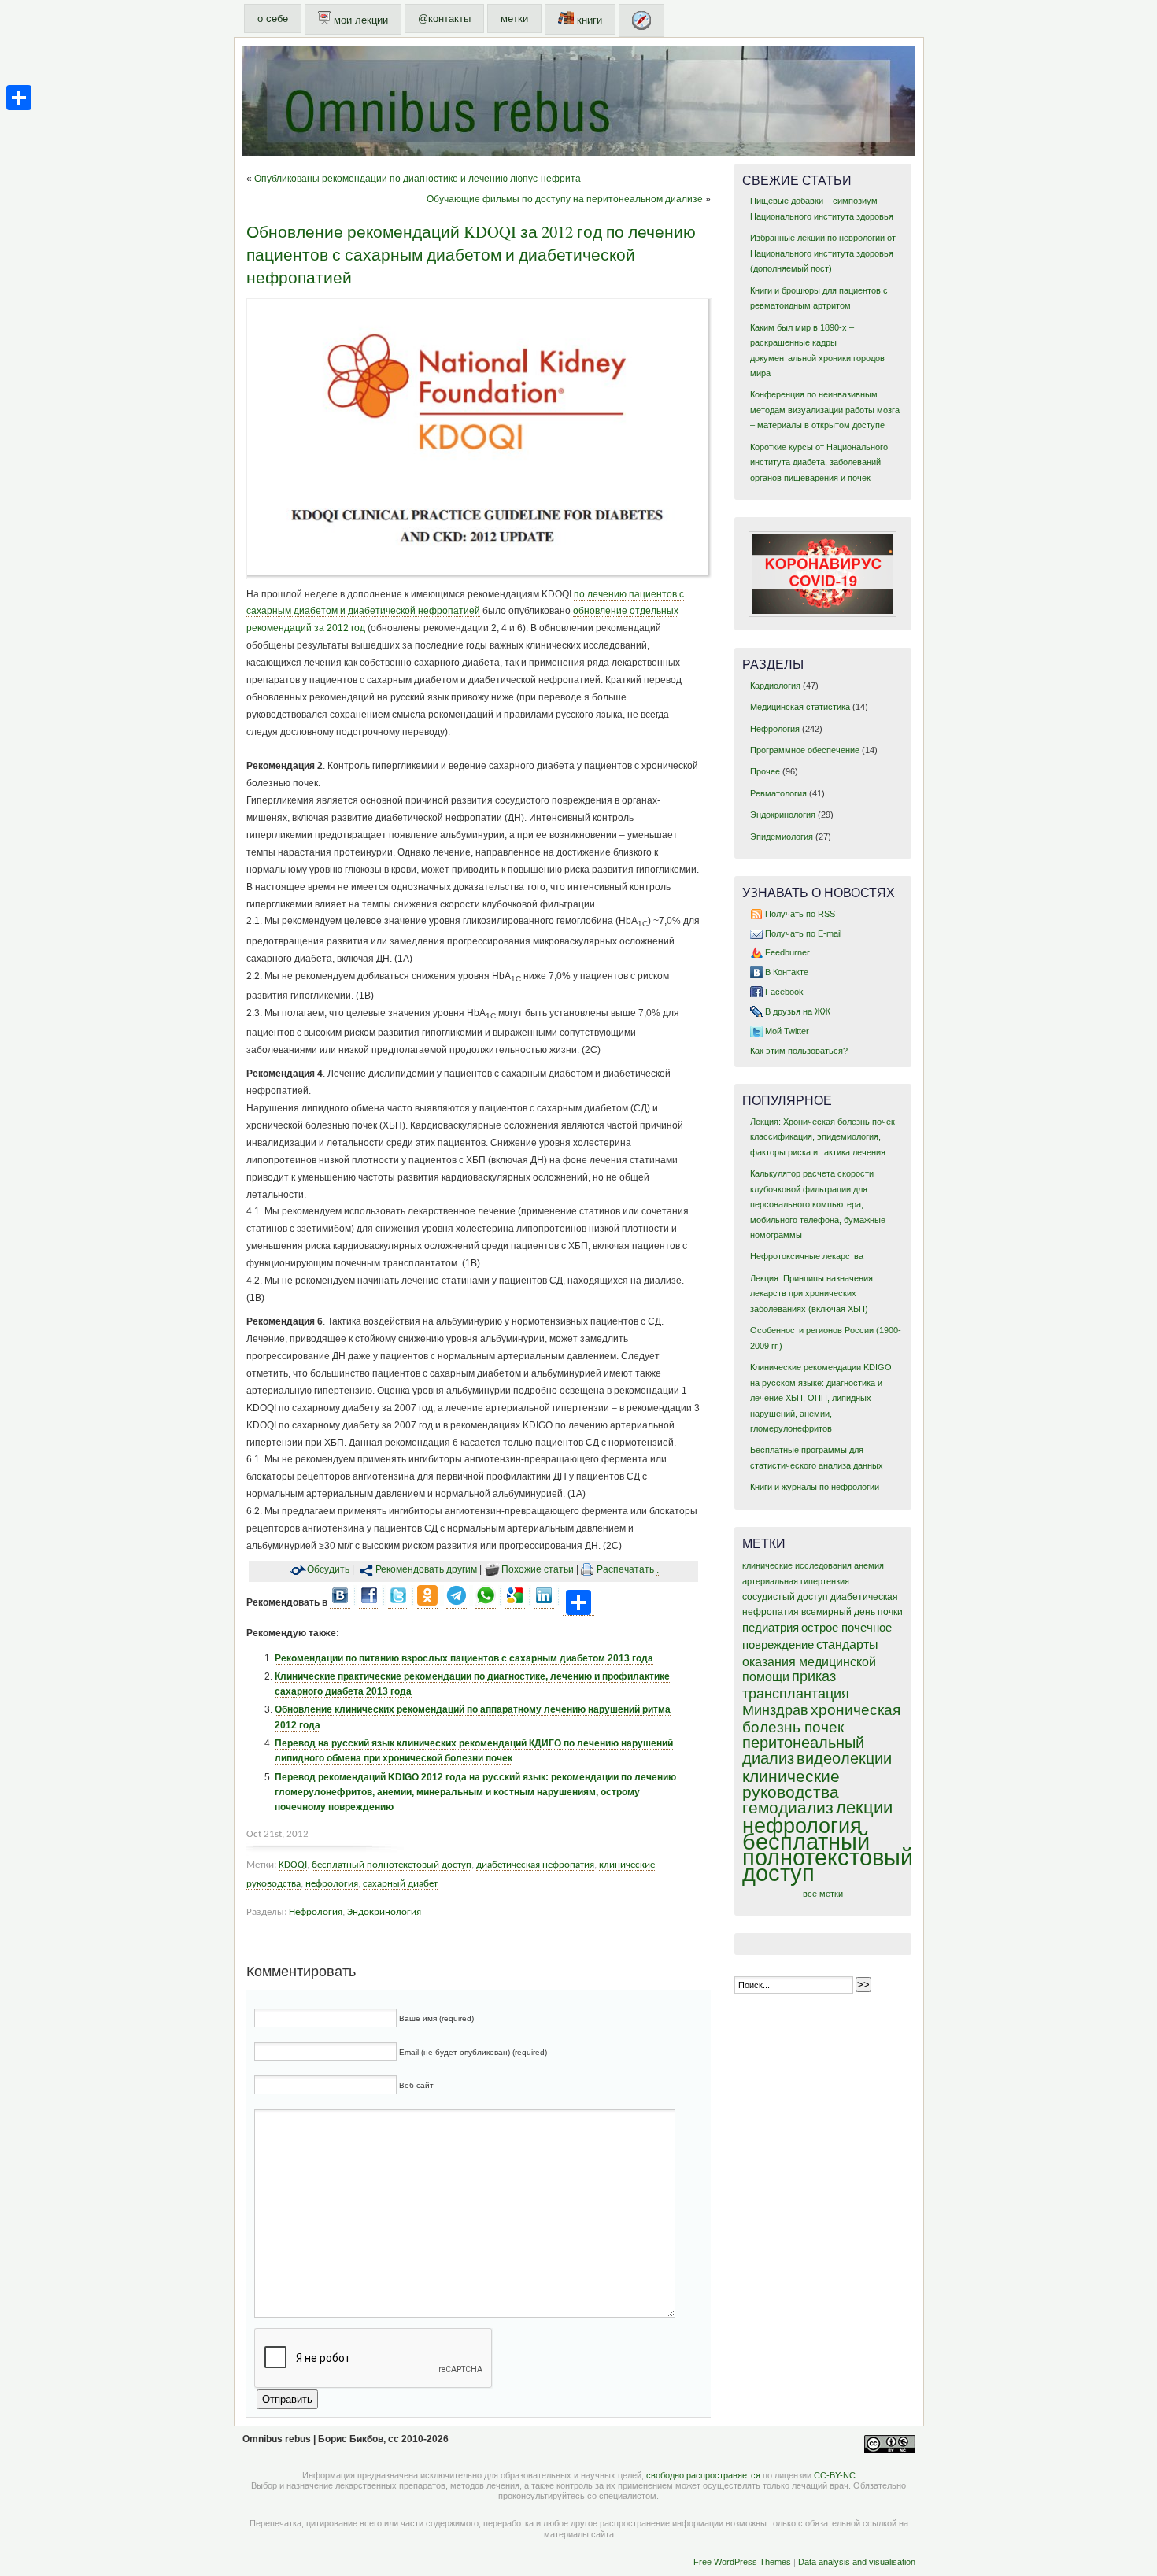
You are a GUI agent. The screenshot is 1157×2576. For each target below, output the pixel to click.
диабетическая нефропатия (535, 1865)
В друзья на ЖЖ (798, 1011)
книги (588, 20)
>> (863, 1985)
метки (514, 18)
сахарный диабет (400, 1884)
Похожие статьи (538, 1569)
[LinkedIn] (544, 1603)
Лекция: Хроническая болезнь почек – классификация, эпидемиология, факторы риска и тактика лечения (826, 1137)
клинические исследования (797, 1565)
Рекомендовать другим (426, 1569)
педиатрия (771, 1628)
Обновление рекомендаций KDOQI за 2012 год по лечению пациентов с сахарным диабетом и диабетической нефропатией (471, 254)
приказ (814, 1676)
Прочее (765, 771)
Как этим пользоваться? (799, 1051)
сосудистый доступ (785, 1597)
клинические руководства (791, 1784)
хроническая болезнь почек (821, 1719)
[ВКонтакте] (340, 1603)
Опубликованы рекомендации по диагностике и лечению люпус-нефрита (418, 179)
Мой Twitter (787, 1031)
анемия (869, 1565)
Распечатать (625, 1569)
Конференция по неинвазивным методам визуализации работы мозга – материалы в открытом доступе (825, 410)
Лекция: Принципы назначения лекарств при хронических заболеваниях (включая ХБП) (811, 1294)
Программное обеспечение (805, 750)
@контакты (444, 18)
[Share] (19, 98)
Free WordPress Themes (742, 2562)
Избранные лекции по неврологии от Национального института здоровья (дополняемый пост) (823, 253)
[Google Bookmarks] (515, 1603)
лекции (864, 1807)
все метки (823, 1894)
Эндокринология (384, 1912)
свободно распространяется (703, 2475)
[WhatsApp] (486, 1603)
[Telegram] (457, 1603)
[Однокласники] (427, 1603)
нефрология (332, 1884)
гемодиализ (788, 1807)
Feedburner (787, 952)
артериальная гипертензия (796, 1581)
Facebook (784, 992)
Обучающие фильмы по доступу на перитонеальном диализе (565, 199)
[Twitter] (398, 1603)
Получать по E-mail (803, 933)
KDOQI (293, 1865)
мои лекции (359, 20)
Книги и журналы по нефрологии (815, 1487)
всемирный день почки (852, 1612)
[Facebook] (369, 1603)
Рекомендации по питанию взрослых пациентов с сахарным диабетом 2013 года (464, 1658)
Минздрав (775, 1710)
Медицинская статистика (800, 707)
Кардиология (775, 686)
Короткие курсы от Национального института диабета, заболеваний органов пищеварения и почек (819, 462)
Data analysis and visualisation (857, 2562)
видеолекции (844, 1758)
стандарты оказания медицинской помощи (810, 1661)
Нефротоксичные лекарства (807, 1256)
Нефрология (316, 1912)
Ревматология (778, 793)
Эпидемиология (782, 837)
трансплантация (796, 1694)
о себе (273, 18)
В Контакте (787, 972)
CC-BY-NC (835, 2475)
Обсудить (328, 1569)
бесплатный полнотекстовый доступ (392, 1865)
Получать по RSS (800, 914)
